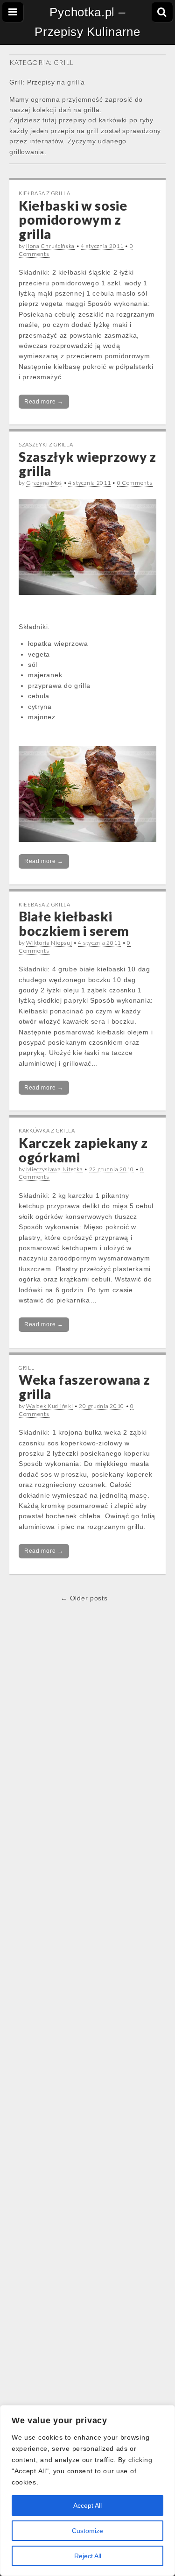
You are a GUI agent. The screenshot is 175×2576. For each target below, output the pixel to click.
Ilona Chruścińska (50, 246)
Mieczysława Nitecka (54, 1169)
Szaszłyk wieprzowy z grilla (87, 464)
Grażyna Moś (44, 483)
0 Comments (135, 483)
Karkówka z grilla (47, 1130)
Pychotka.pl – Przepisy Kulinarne (87, 22)
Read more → (44, 402)
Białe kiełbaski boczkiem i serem (74, 924)
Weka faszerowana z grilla (84, 1387)
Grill (27, 1368)
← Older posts (84, 1598)
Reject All (88, 2556)
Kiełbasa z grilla (45, 193)
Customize (87, 2531)
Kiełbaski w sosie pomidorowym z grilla (73, 220)
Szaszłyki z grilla (46, 444)
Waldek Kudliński (49, 1406)
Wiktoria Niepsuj (49, 943)
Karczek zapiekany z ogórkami (83, 1150)
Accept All (87, 2505)
